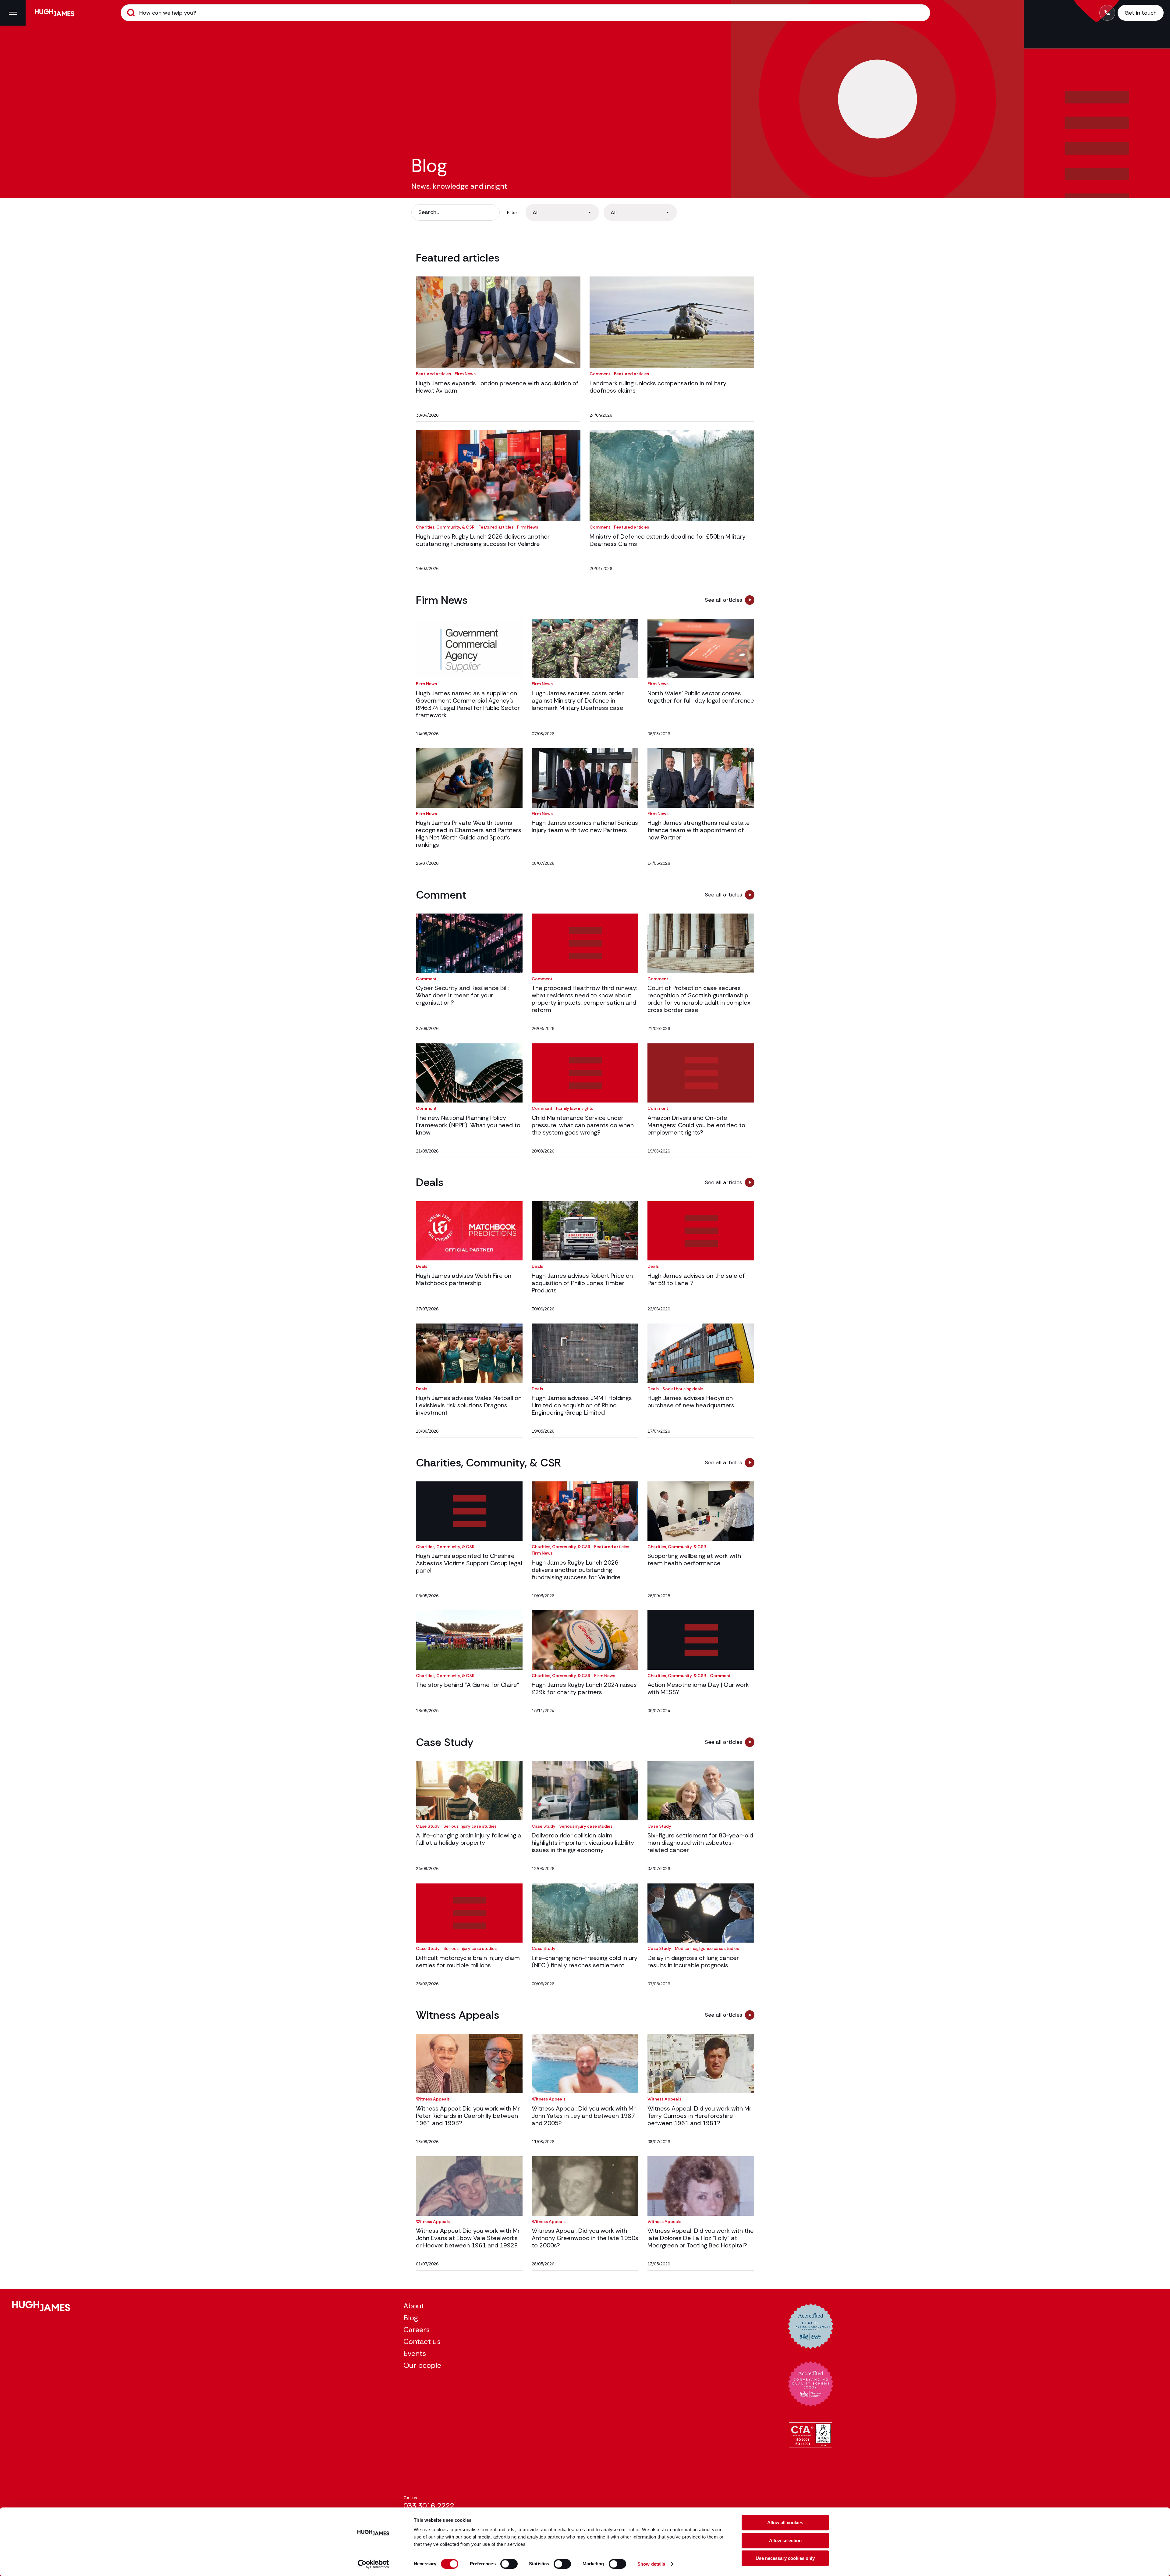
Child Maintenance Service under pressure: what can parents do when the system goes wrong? (583, 1125)
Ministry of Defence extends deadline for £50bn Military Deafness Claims (668, 540)
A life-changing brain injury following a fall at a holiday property (469, 1839)
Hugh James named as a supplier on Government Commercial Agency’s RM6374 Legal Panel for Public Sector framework (468, 704)
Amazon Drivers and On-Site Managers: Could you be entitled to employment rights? (696, 1125)
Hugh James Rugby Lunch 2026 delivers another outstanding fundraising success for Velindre (483, 540)
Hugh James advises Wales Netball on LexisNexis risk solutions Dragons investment (469, 1405)
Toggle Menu (13, 13)
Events (415, 2353)
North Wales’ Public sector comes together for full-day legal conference (701, 697)
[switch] (509, 2564)
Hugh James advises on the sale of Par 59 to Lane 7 (696, 1279)
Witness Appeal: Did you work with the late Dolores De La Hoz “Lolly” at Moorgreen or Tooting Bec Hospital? (701, 2238)
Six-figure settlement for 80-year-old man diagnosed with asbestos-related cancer (700, 1843)
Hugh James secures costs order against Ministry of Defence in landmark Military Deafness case (578, 700)
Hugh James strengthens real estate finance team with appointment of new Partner (699, 830)
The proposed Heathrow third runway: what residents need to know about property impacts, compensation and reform (585, 999)
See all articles (723, 600)
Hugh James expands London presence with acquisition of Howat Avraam (497, 387)
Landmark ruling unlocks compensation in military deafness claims (658, 387)
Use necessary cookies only (785, 2558)
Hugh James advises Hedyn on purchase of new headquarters (691, 1402)
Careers (417, 2330)
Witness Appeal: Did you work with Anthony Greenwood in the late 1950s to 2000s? (585, 2238)
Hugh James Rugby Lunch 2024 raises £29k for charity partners (584, 1688)
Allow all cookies (785, 2523)
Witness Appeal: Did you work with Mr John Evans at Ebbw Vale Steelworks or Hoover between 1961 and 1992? (468, 2238)
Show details (651, 2564)
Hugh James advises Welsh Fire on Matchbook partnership (464, 1279)
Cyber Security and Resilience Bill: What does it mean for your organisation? (462, 995)
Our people (422, 2365)
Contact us (422, 2341)
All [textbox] (536, 212)
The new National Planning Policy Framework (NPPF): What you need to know (468, 1125)
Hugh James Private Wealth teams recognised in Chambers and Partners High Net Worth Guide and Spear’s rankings (469, 834)
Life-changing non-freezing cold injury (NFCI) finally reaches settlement (585, 1961)
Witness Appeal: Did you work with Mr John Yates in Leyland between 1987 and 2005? (584, 2116)
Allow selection (785, 2540)
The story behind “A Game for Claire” (468, 1685)
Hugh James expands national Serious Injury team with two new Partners (585, 826)
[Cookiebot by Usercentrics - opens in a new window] (373, 2564)
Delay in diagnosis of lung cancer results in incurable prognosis (693, 1961)
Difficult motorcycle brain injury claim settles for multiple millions (468, 1961)
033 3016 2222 (429, 2506)
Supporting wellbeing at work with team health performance (694, 1559)
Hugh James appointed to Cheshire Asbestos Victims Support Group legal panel (469, 1563)
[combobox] (562, 212)
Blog (411, 2318)
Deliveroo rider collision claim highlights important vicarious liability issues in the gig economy (583, 1843)
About (414, 2306)
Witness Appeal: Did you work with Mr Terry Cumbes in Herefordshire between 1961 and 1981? (699, 2116)
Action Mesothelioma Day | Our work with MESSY (698, 1688)
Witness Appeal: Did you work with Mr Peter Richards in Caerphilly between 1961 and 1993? (468, 2116)
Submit (131, 13)
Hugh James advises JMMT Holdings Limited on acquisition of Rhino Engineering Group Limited (582, 1405)
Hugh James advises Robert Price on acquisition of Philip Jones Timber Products (582, 1283)
